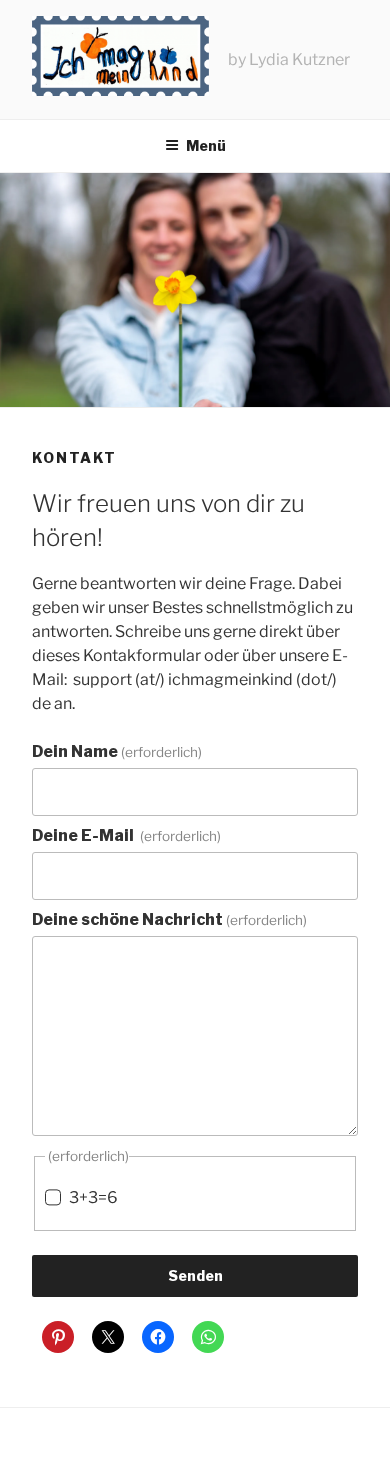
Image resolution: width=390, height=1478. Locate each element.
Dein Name (117, 751)
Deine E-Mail (126, 835)
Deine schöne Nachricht (169, 919)
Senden (195, 1275)
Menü (206, 145)
